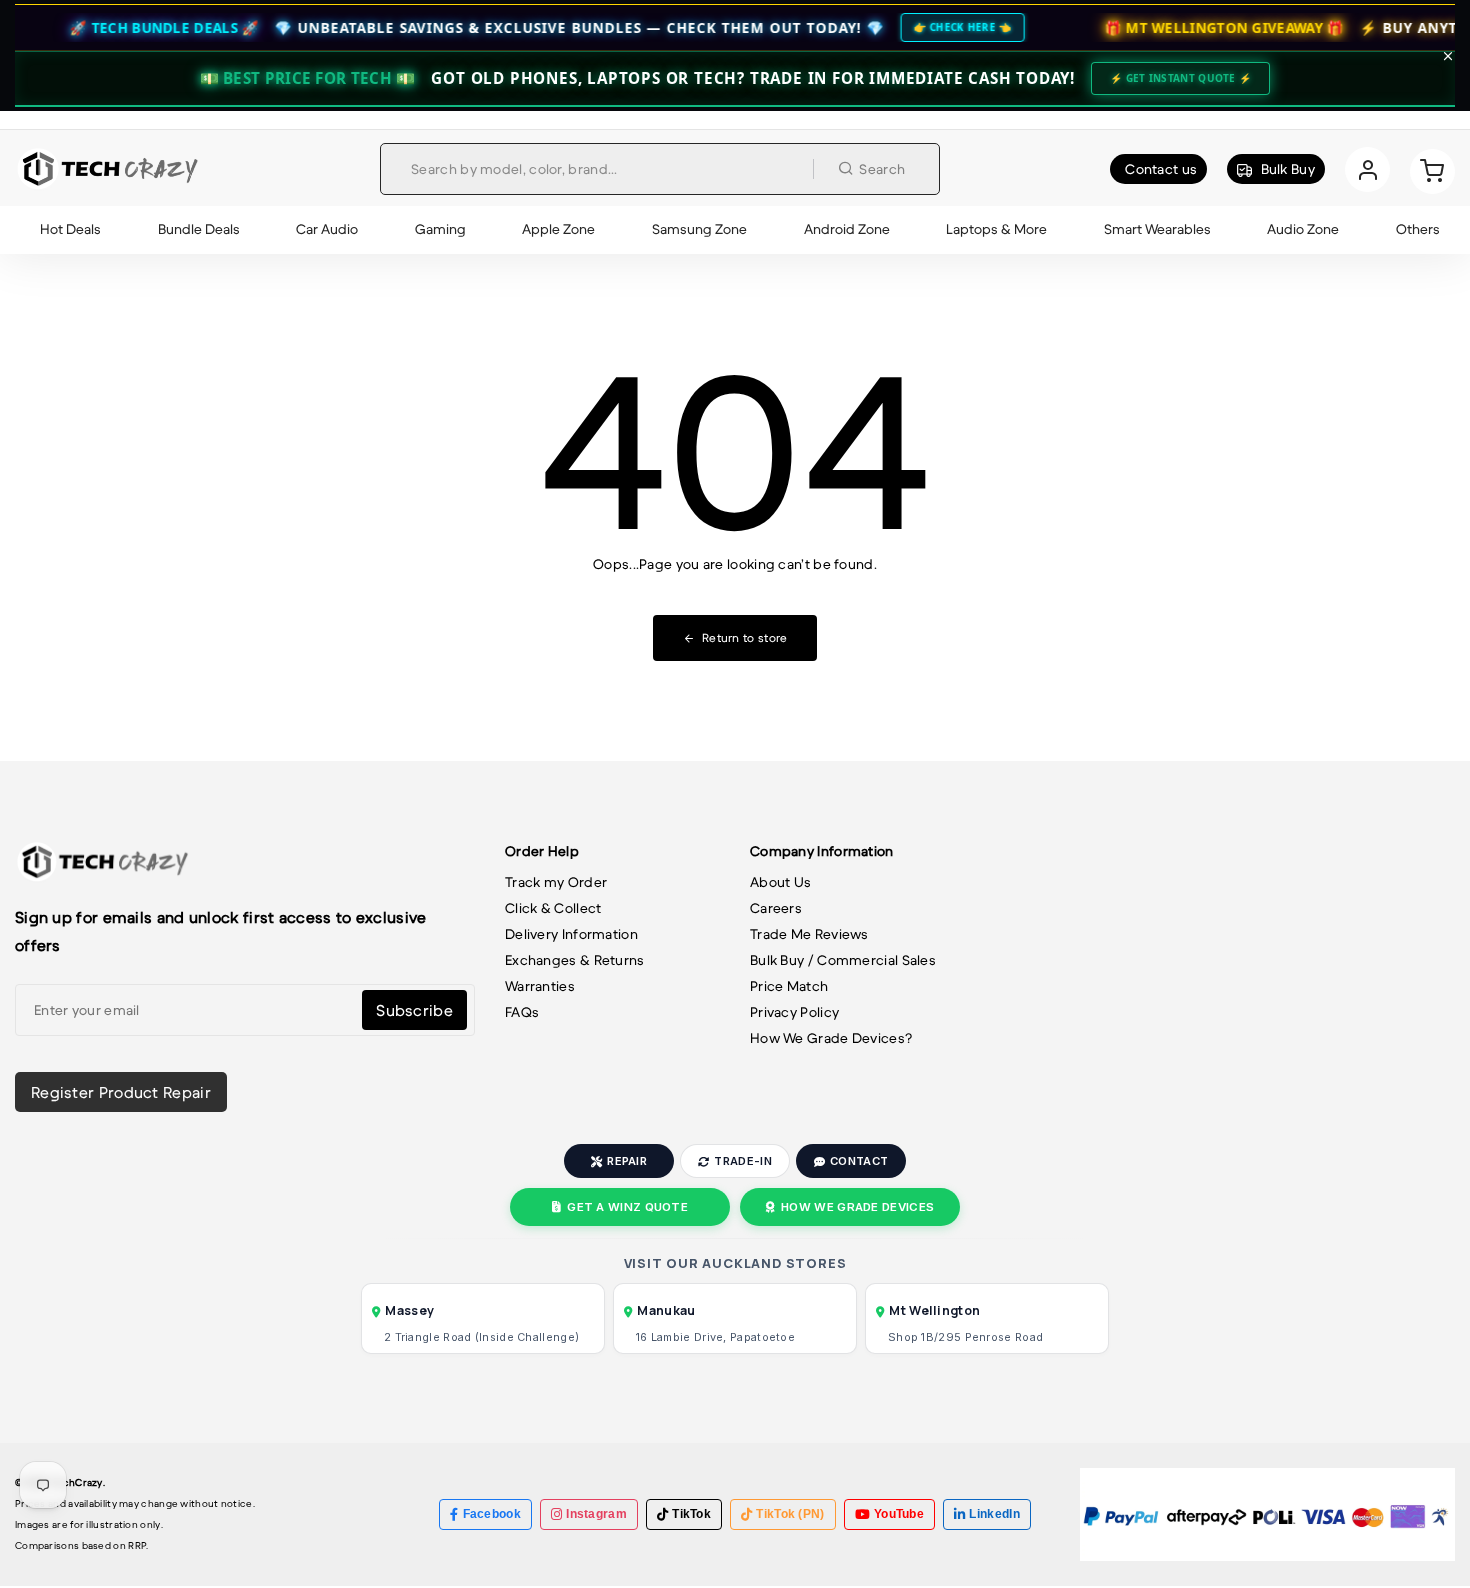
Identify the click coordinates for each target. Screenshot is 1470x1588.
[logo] (107, 169)
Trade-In (742, 1161)
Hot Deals (70, 229)
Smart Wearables (1157, 229)
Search (882, 169)
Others (1418, 229)
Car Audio (327, 229)
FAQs (522, 1012)
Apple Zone (558, 229)
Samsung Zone (699, 229)
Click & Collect (553, 908)
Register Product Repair (121, 1092)
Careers (776, 908)
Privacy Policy (794, 1012)
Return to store (745, 637)
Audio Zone (1303, 229)
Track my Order (556, 882)
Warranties (540, 986)
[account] (1367, 169)
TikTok (691, 1514)
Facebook (492, 1514)
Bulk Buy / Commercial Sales (843, 960)
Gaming (440, 229)
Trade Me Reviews (809, 934)
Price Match (789, 986)
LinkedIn (994, 1514)
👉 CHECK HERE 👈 (913, 27)
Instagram (596, 1514)
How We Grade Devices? (831, 1038)
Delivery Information (571, 934)
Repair (627, 1161)
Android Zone (847, 229)
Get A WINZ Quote (627, 1207)
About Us (780, 882)
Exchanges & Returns (575, 960)
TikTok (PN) (790, 1514)
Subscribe (414, 1010)
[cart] (1432, 169)
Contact (859, 1161)
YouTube (899, 1514)
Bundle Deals (199, 229)
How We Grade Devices (857, 1207)
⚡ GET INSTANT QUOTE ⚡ (1180, 78)
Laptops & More (996, 229)
